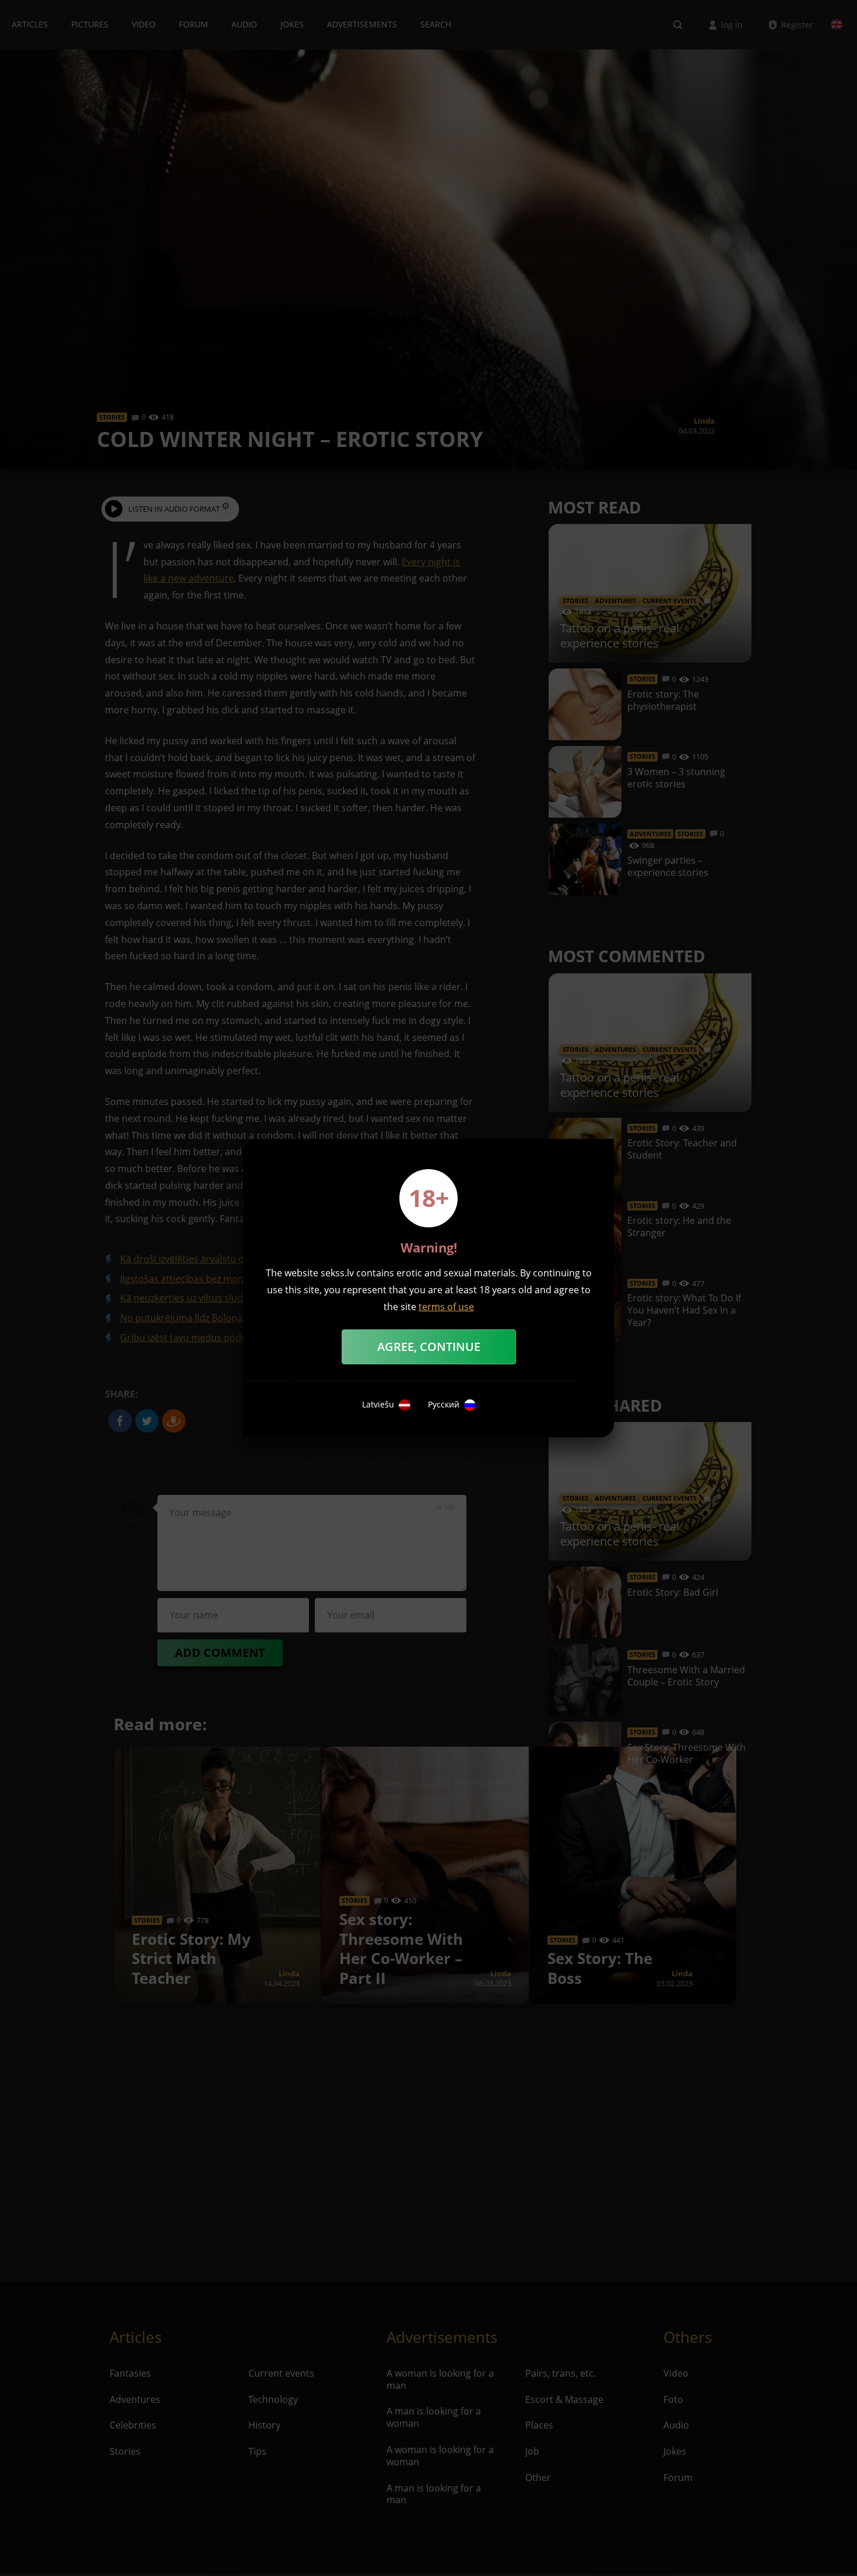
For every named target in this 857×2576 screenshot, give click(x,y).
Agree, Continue (429, 1347)
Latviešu (378, 1405)
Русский (444, 1405)
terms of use (446, 1307)
